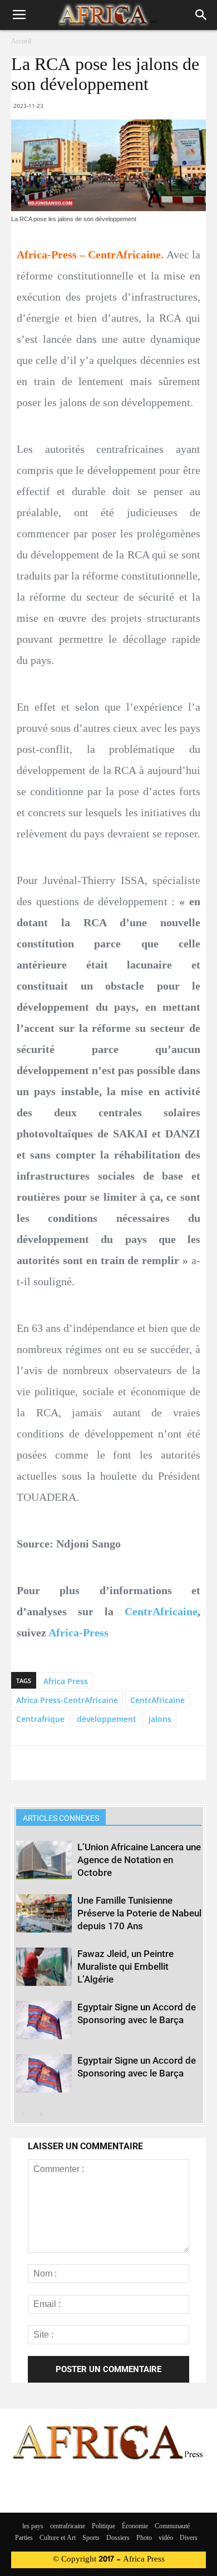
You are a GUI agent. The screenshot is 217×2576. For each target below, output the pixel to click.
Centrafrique (40, 1719)
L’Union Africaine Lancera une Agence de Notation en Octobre (139, 1860)
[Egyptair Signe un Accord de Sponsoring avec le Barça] (44, 2020)
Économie (135, 2527)
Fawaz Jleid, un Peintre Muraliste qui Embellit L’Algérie (125, 1966)
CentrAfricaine (161, 1611)
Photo (144, 2538)
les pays (33, 2527)
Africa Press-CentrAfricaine (67, 1700)
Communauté (172, 2527)
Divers (189, 2538)
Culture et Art (58, 2538)
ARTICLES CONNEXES (61, 1818)
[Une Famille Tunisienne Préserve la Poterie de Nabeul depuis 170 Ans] (44, 1913)
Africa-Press (78, 1633)
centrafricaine (68, 2527)
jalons (160, 1719)
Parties (24, 2538)
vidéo (166, 2538)
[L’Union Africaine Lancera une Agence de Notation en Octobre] (44, 1860)
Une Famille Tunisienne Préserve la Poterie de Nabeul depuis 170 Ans (139, 1913)
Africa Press (66, 1681)
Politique (103, 2527)
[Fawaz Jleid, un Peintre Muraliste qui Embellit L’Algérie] (44, 1967)
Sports (91, 2538)
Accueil (21, 42)
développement (107, 1719)
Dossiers (118, 2538)
